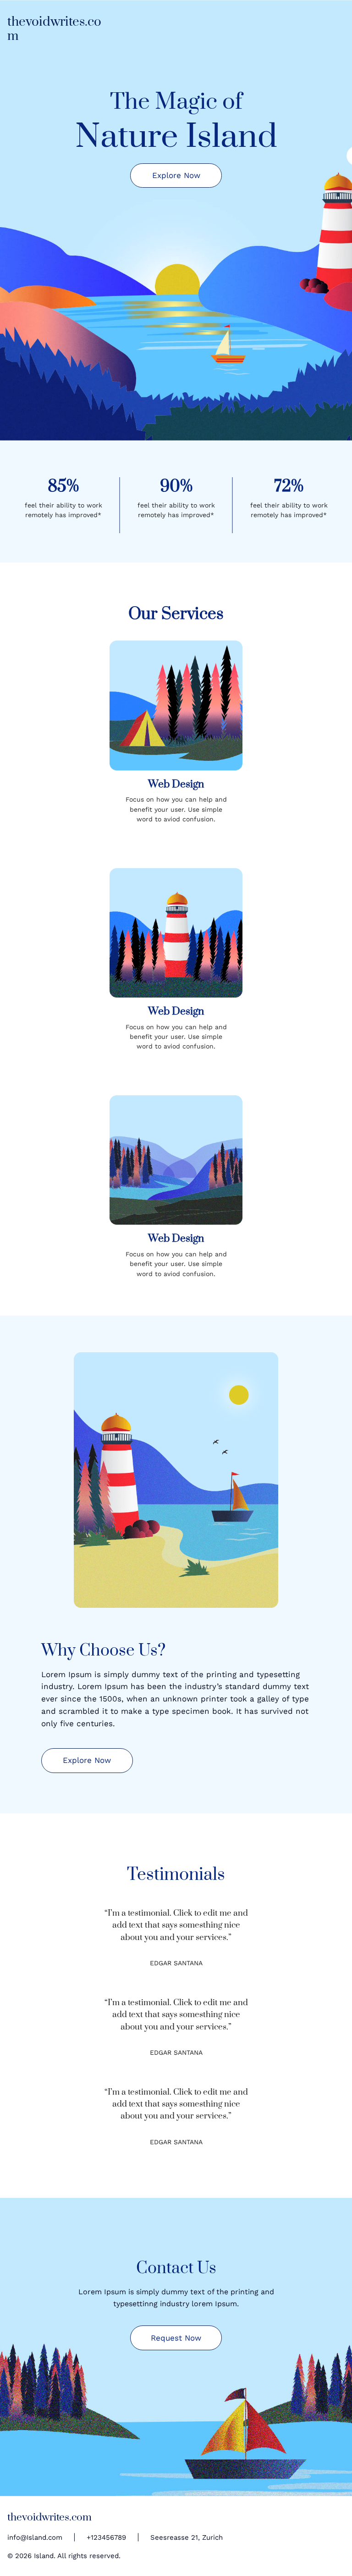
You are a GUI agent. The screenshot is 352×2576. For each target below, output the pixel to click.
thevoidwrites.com (54, 29)
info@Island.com (35, 2537)
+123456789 (106, 2537)
